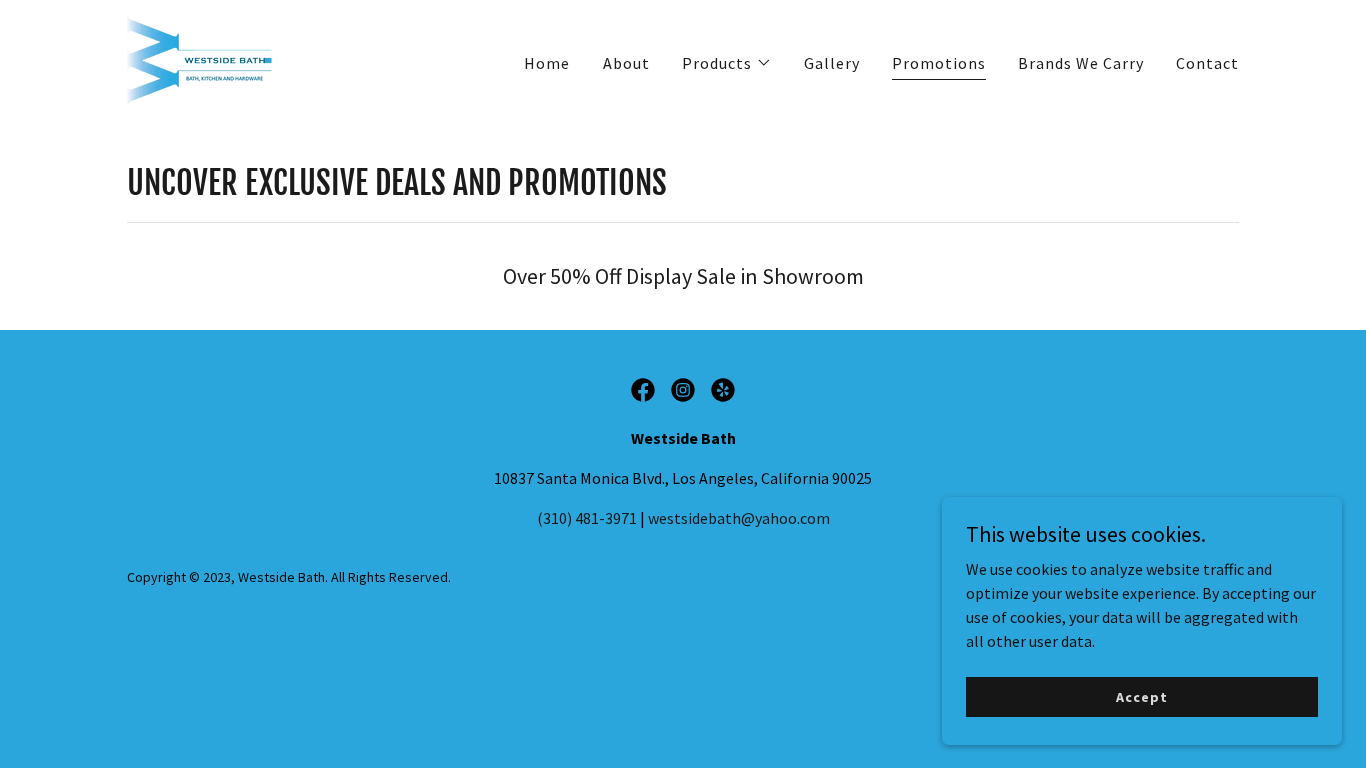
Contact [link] (1207, 63)
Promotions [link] (939, 63)
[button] (727, 63)
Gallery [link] (832, 63)
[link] (205, 58)
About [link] (626, 63)
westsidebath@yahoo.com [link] (739, 518)
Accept (1141, 696)
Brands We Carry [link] (1081, 63)
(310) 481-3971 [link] (587, 518)
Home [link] (547, 63)
